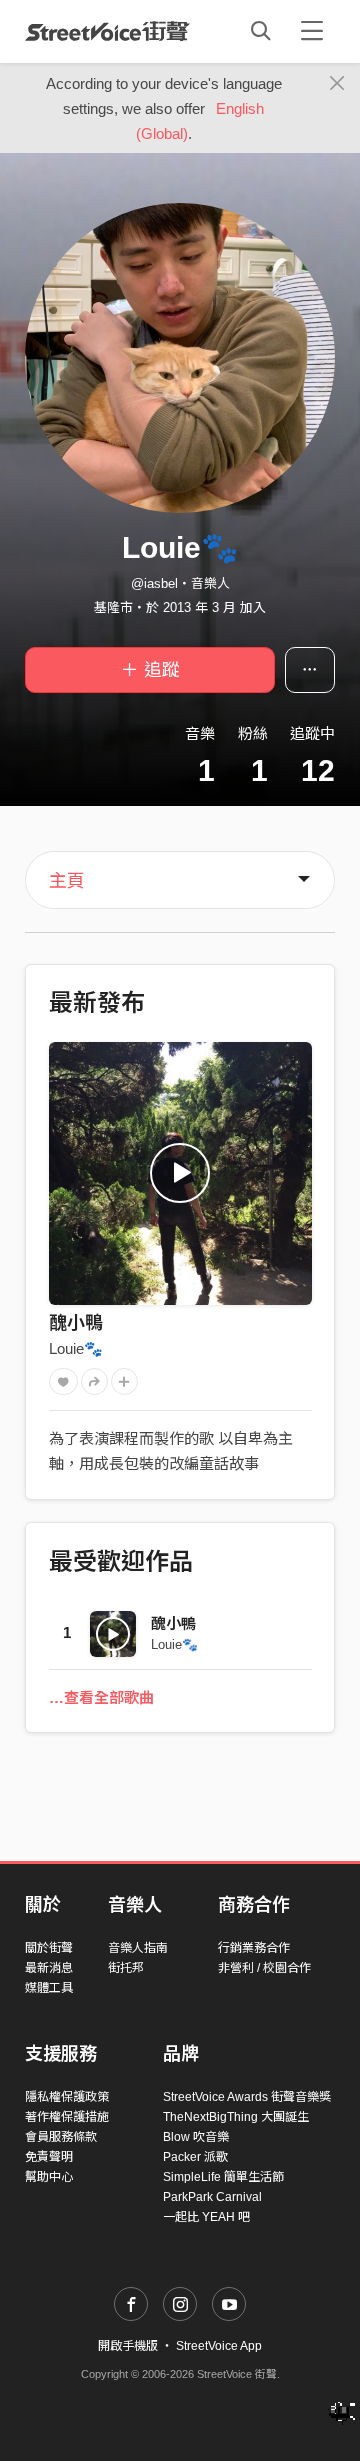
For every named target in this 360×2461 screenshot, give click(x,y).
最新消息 (49, 1968)
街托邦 (126, 1968)
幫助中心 (49, 2177)
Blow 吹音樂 (196, 2137)
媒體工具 (49, 1988)
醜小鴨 (76, 1323)
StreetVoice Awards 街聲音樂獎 (247, 2097)
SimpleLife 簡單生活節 (223, 2177)
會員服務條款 (61, 2137)
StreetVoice (107, 31)
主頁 (67, 881)
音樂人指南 (138, 1948)
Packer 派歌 (195, 2157)
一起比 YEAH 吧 (206, 2217)
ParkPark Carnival (212, 2197)
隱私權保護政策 (67, 2097)
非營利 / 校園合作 (264, 1968)
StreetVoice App (219, 2346)
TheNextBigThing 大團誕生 (236, 2117)
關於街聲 (49, 1948)
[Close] (337, 84)
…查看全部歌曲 (101, 1697)
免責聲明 (49, 2157)
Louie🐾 (76, 1348)
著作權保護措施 (67, 2117)
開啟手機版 (128, 2346)
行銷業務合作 (254, 1948)
